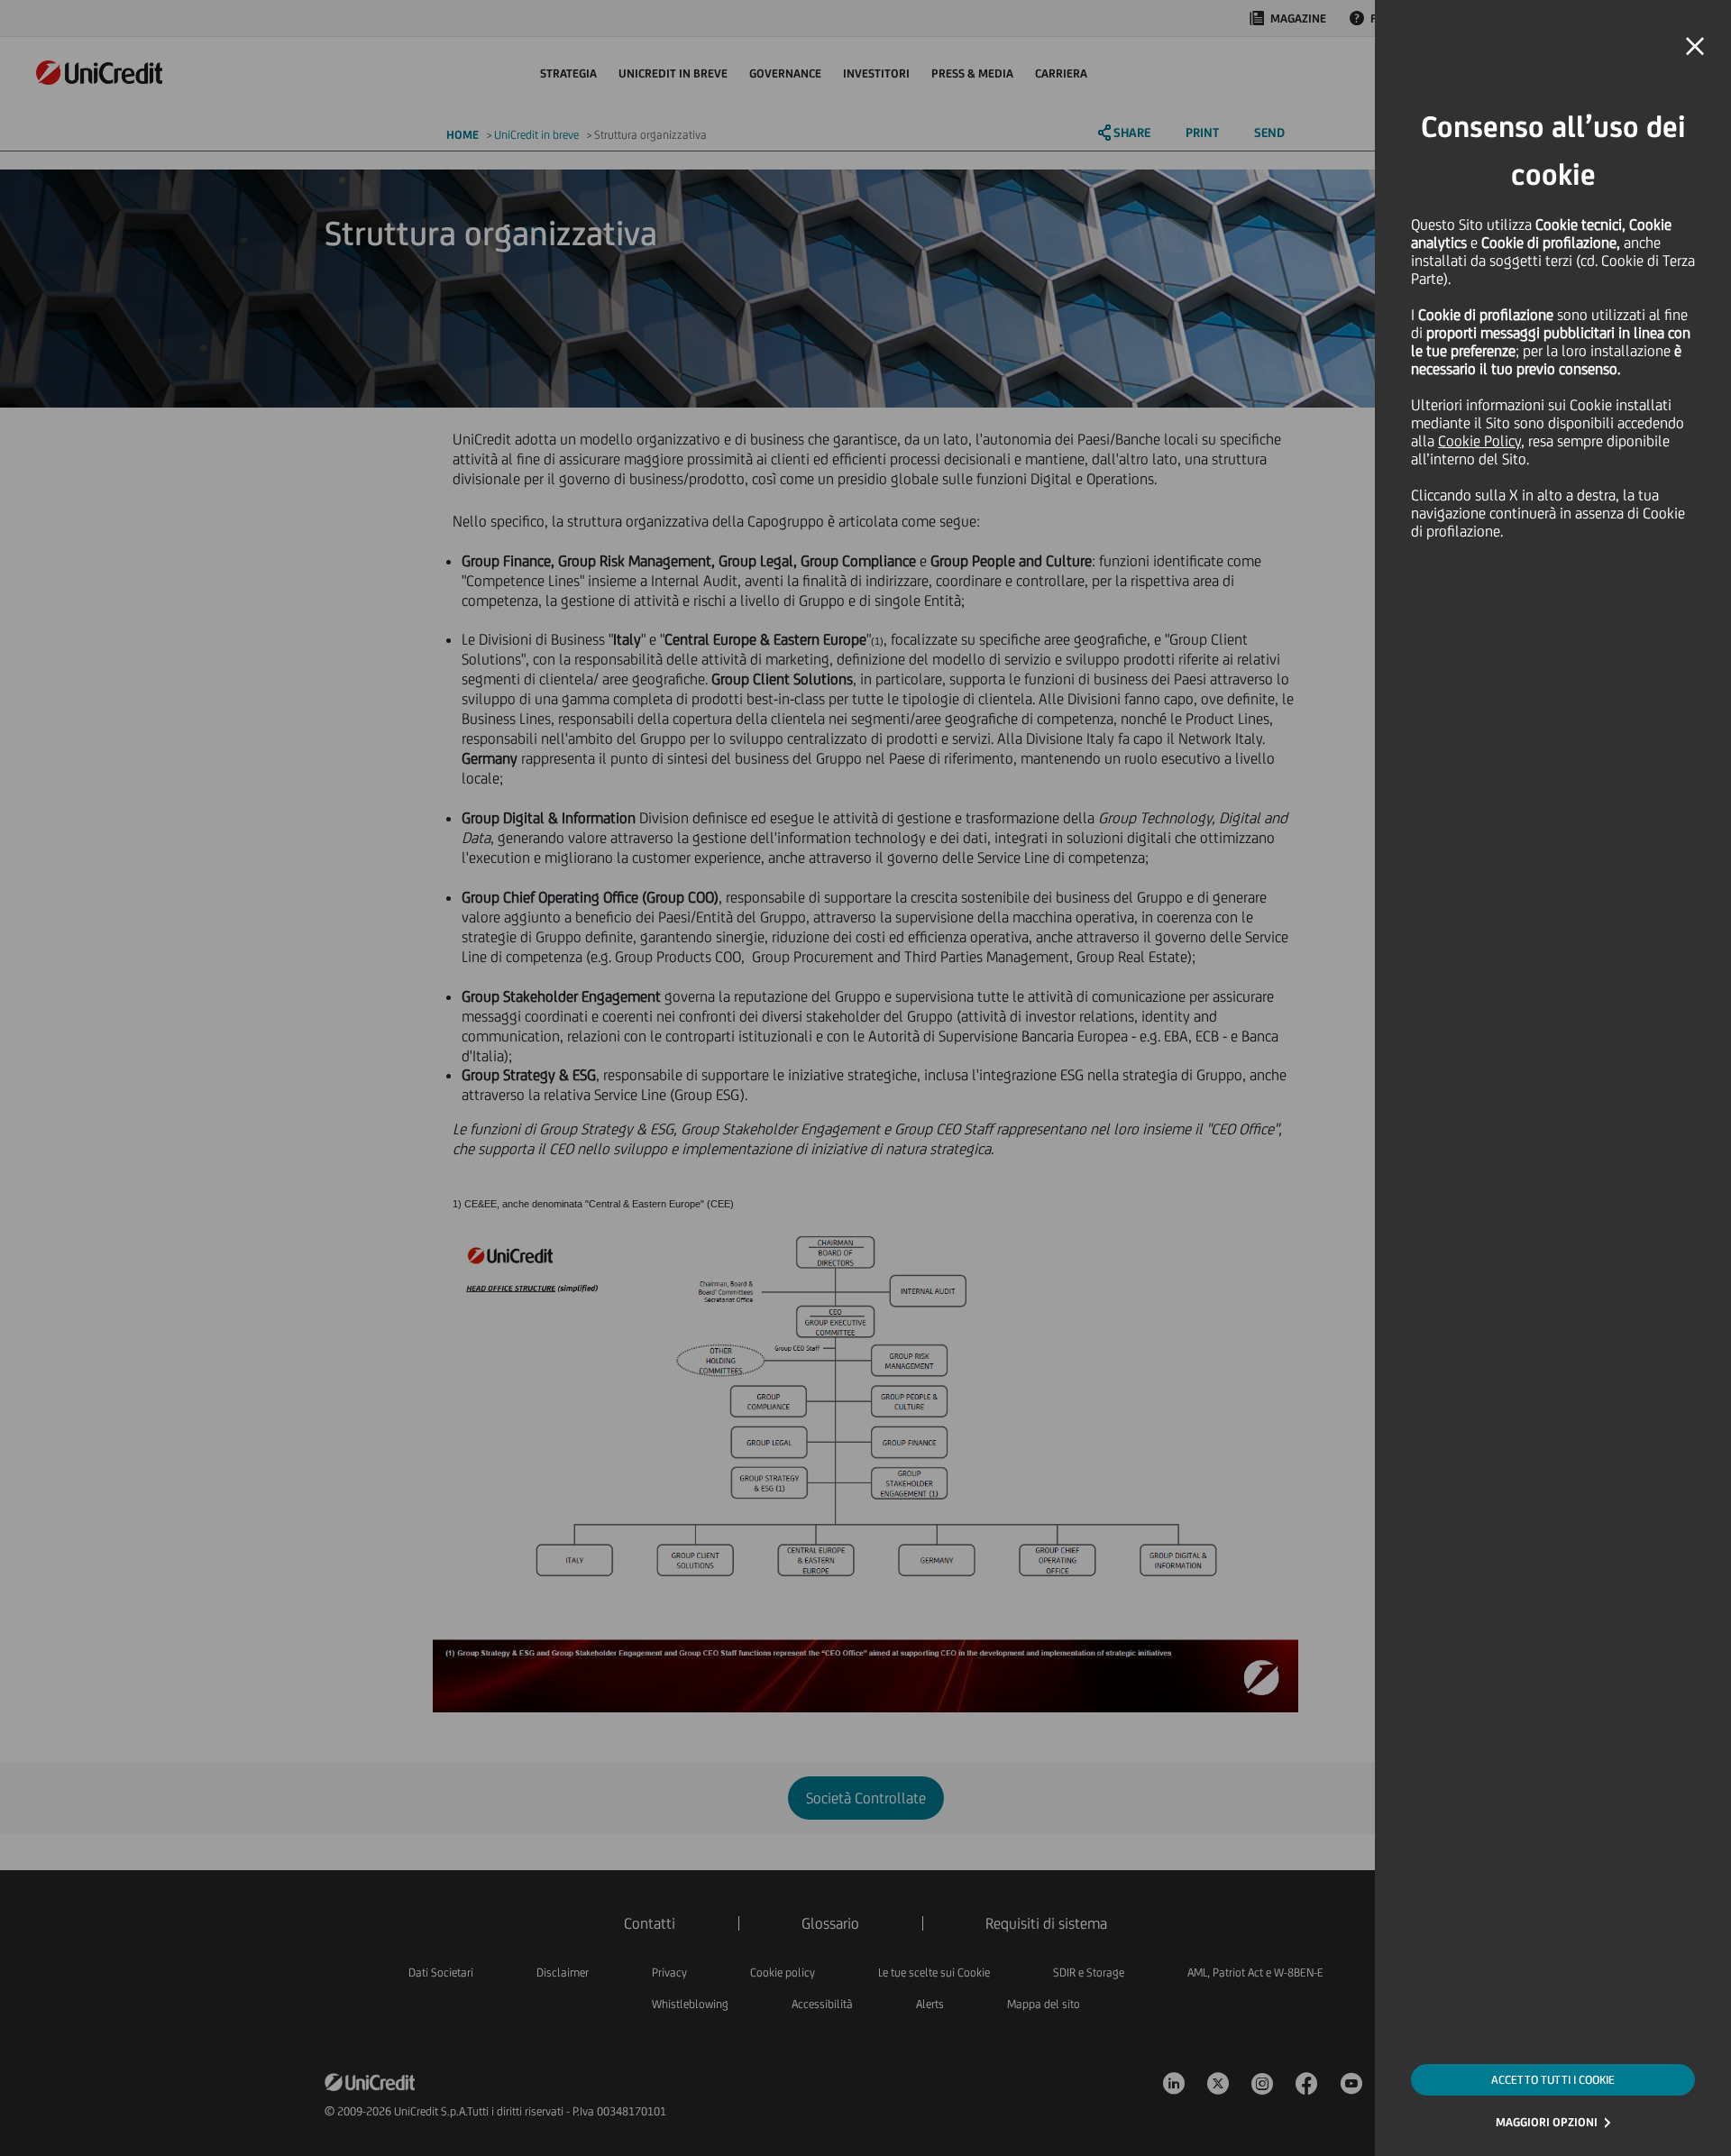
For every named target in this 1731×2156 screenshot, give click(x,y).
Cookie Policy (1479, 441)
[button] (1695, 47)
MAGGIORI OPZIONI (1547, 2122)
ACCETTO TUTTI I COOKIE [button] (1553, 2080)
